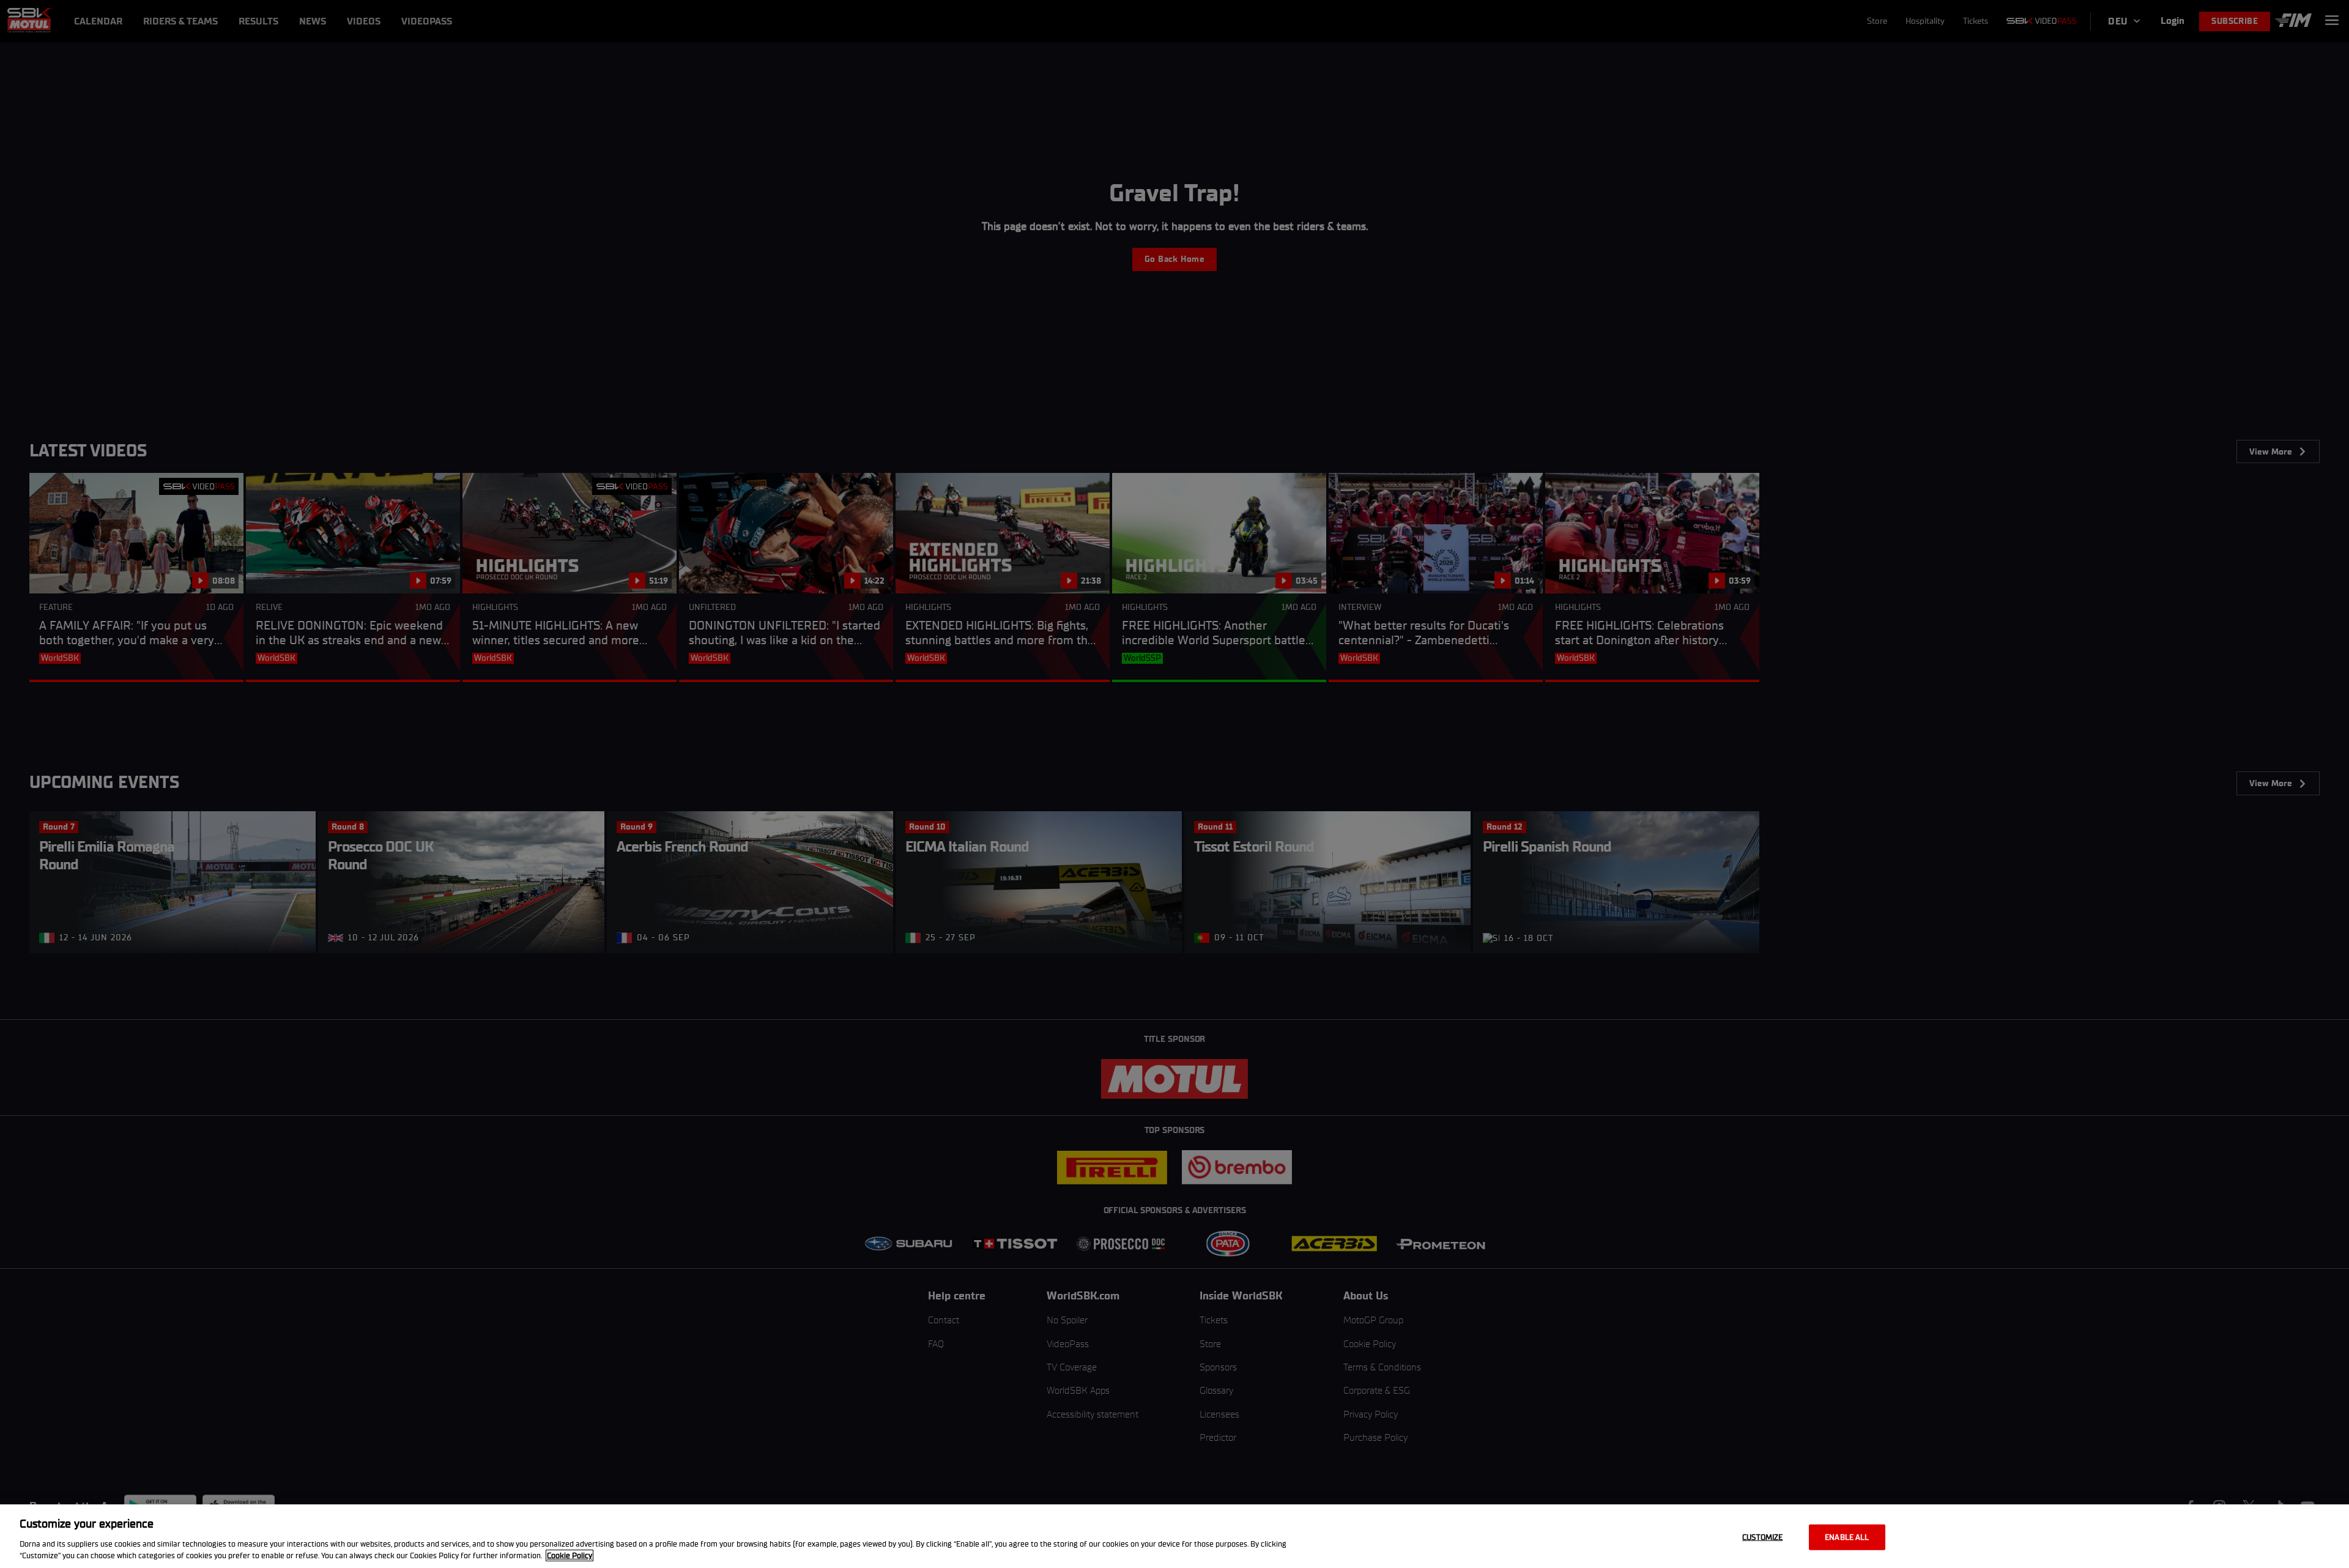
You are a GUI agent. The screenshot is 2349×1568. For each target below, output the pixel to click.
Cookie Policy (570, 1555)
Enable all (1847, 1537)
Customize (1762, 1537)
